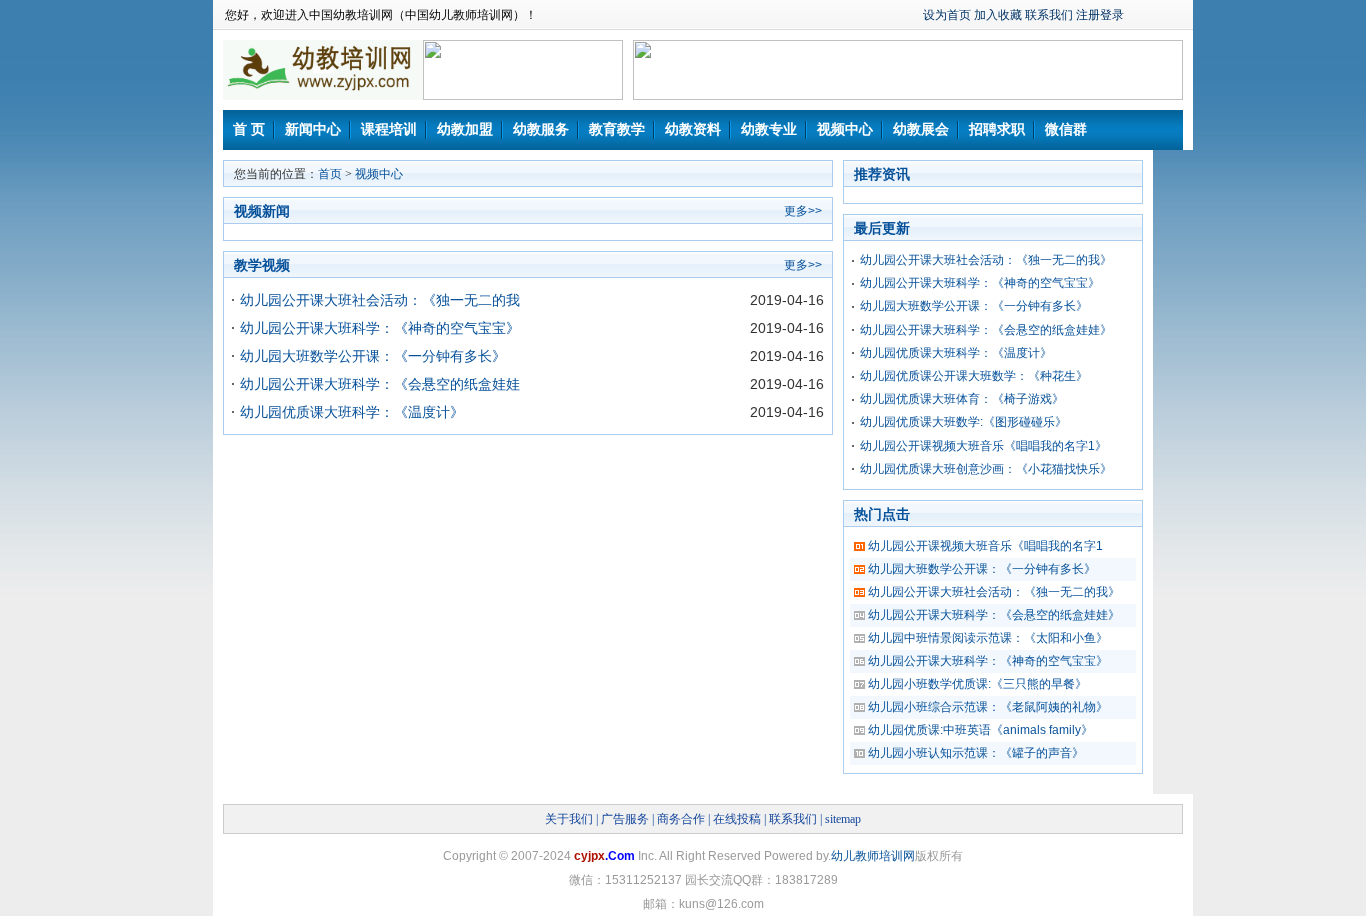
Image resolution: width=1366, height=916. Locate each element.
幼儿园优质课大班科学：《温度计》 (352, 412)
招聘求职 (997, 129)
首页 (330, 174)
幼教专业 (769, 129)
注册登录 (1100, 15)
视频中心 (845, 129)
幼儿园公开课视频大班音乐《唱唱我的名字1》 (983, 446)
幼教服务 (541, 129)
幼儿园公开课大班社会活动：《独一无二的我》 (986, 260)
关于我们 (569, 819)
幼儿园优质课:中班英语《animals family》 (980, 730)
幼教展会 (921, 129)
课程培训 (389, 129)
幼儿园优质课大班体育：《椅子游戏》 (962, 399)
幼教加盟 (465, 129)
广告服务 (625, 819)
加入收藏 (998, 15)
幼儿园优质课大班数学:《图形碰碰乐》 (963, 422)
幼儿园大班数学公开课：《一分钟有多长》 (373, 356)
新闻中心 (313, 129)
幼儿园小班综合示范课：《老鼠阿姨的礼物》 (988, 707)
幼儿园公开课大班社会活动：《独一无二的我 (380, 300)
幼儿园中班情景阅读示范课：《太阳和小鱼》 (988, 638)
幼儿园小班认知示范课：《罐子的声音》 (976, 753)
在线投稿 (737, 819)
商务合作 (681, 819)
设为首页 (947, 15)
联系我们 (1049, 15)
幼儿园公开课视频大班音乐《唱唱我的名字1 (985, 546)
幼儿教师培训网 (873, 856)
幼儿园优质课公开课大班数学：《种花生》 (974, 376)
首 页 (249, 129)
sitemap (843, 819)
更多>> (803, 211)
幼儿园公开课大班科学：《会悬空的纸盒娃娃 (380, 384)
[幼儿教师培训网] (323, 106)
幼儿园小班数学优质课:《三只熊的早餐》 (977, 684)
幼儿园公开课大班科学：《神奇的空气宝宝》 (380, 328)
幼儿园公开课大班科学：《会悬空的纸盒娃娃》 (986, 330)
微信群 (1066, 129)
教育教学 (617, 129)
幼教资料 (693, 129)
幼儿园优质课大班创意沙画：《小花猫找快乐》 (986, 469)
